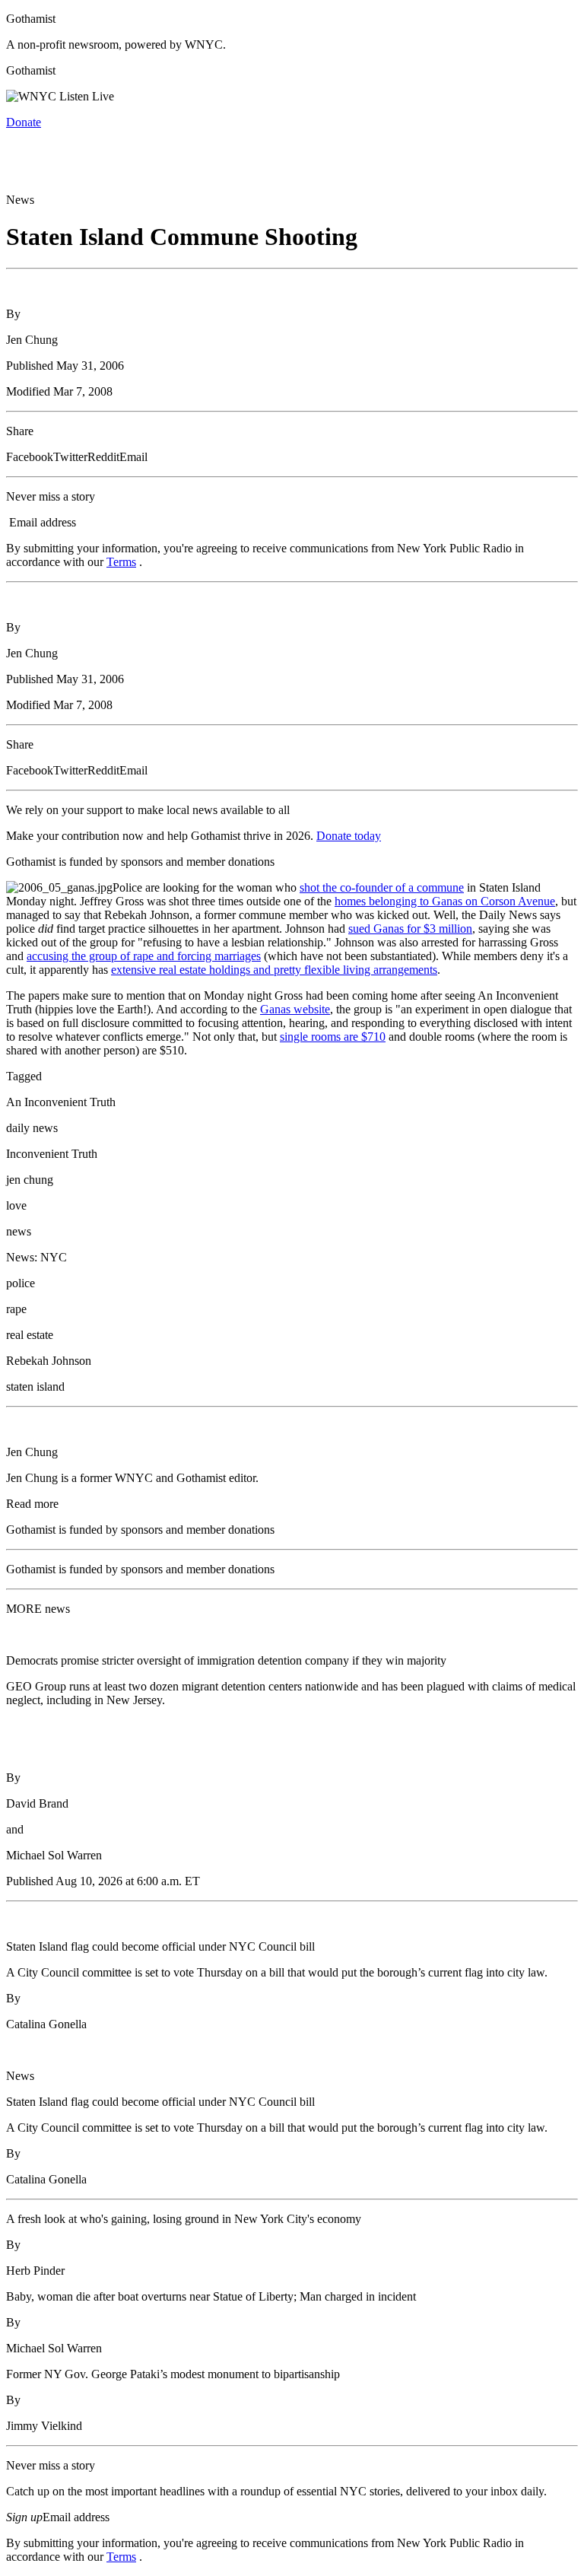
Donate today (349, 836)
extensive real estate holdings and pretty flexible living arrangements (274, 970)
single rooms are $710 (333, 1037)
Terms (121, 562)
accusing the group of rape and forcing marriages (144, 956)
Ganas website (295, 1009)
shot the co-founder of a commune (382, 887)
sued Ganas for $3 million (410, 929)
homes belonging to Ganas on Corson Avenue (445, 901)
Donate (24, 122)
